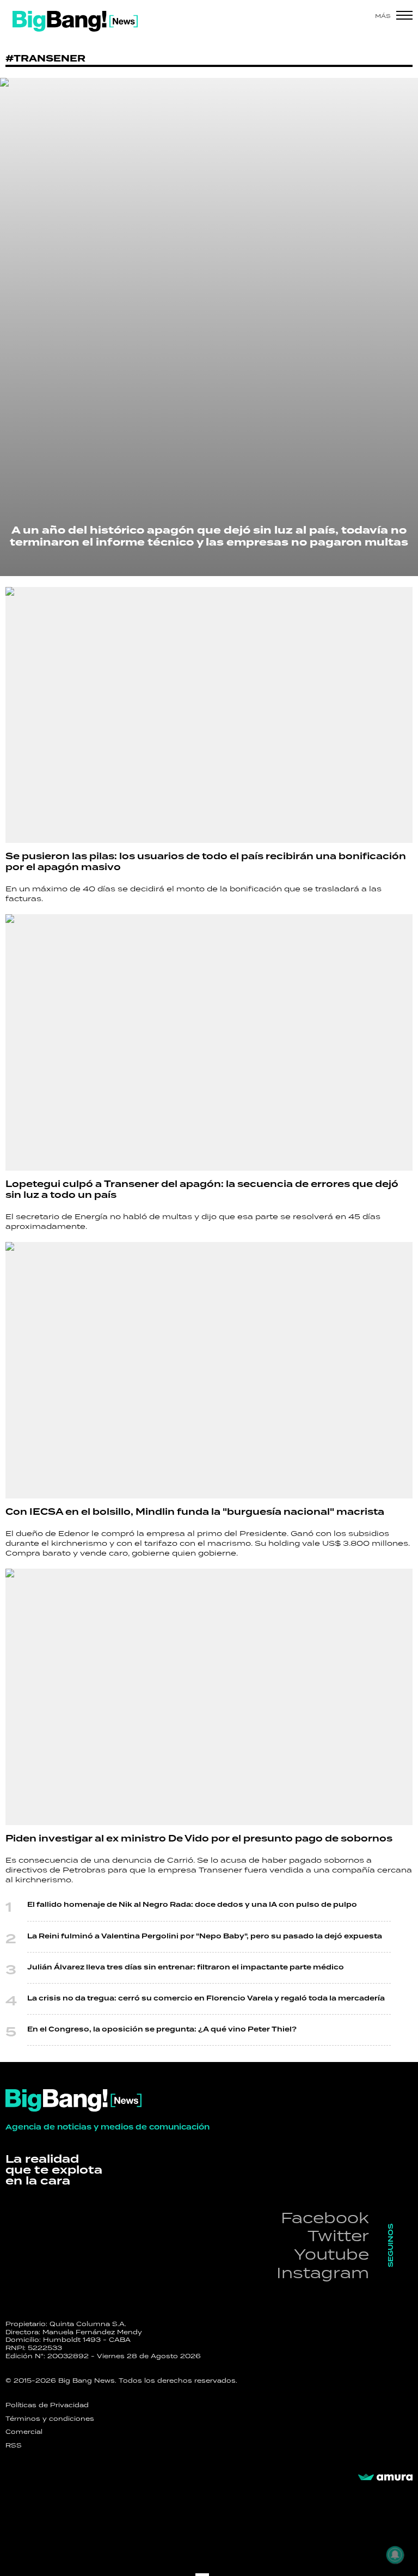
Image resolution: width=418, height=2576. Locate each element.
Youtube (331, 2254)
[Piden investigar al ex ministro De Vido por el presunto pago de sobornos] (209, 1697)
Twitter (338, 2235)
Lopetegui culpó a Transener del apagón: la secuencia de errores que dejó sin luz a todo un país (202, 1190)
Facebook (325, 2217)
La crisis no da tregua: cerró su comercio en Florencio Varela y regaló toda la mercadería (206, 1999)
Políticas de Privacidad (47, 2405)
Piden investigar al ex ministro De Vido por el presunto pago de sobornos (199, 1839)
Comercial (24, 2432)
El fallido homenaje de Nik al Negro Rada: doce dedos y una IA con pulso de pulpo (192, 1905)
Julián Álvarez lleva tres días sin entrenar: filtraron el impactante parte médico (186, 1968)
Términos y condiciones (50, 2419)
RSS (14, 2445)
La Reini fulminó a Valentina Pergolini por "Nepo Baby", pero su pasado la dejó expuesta (205, 1936)
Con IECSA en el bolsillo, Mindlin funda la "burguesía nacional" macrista (195, 1512)
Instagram (323, 2272)
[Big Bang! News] (75, 21)
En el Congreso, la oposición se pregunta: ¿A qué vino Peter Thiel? (162, 2030)
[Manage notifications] (395, 2555)
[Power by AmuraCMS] (385, 2477)
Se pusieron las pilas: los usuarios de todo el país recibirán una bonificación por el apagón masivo (206, 862)
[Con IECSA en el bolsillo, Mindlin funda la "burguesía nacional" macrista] (209, 1370)
